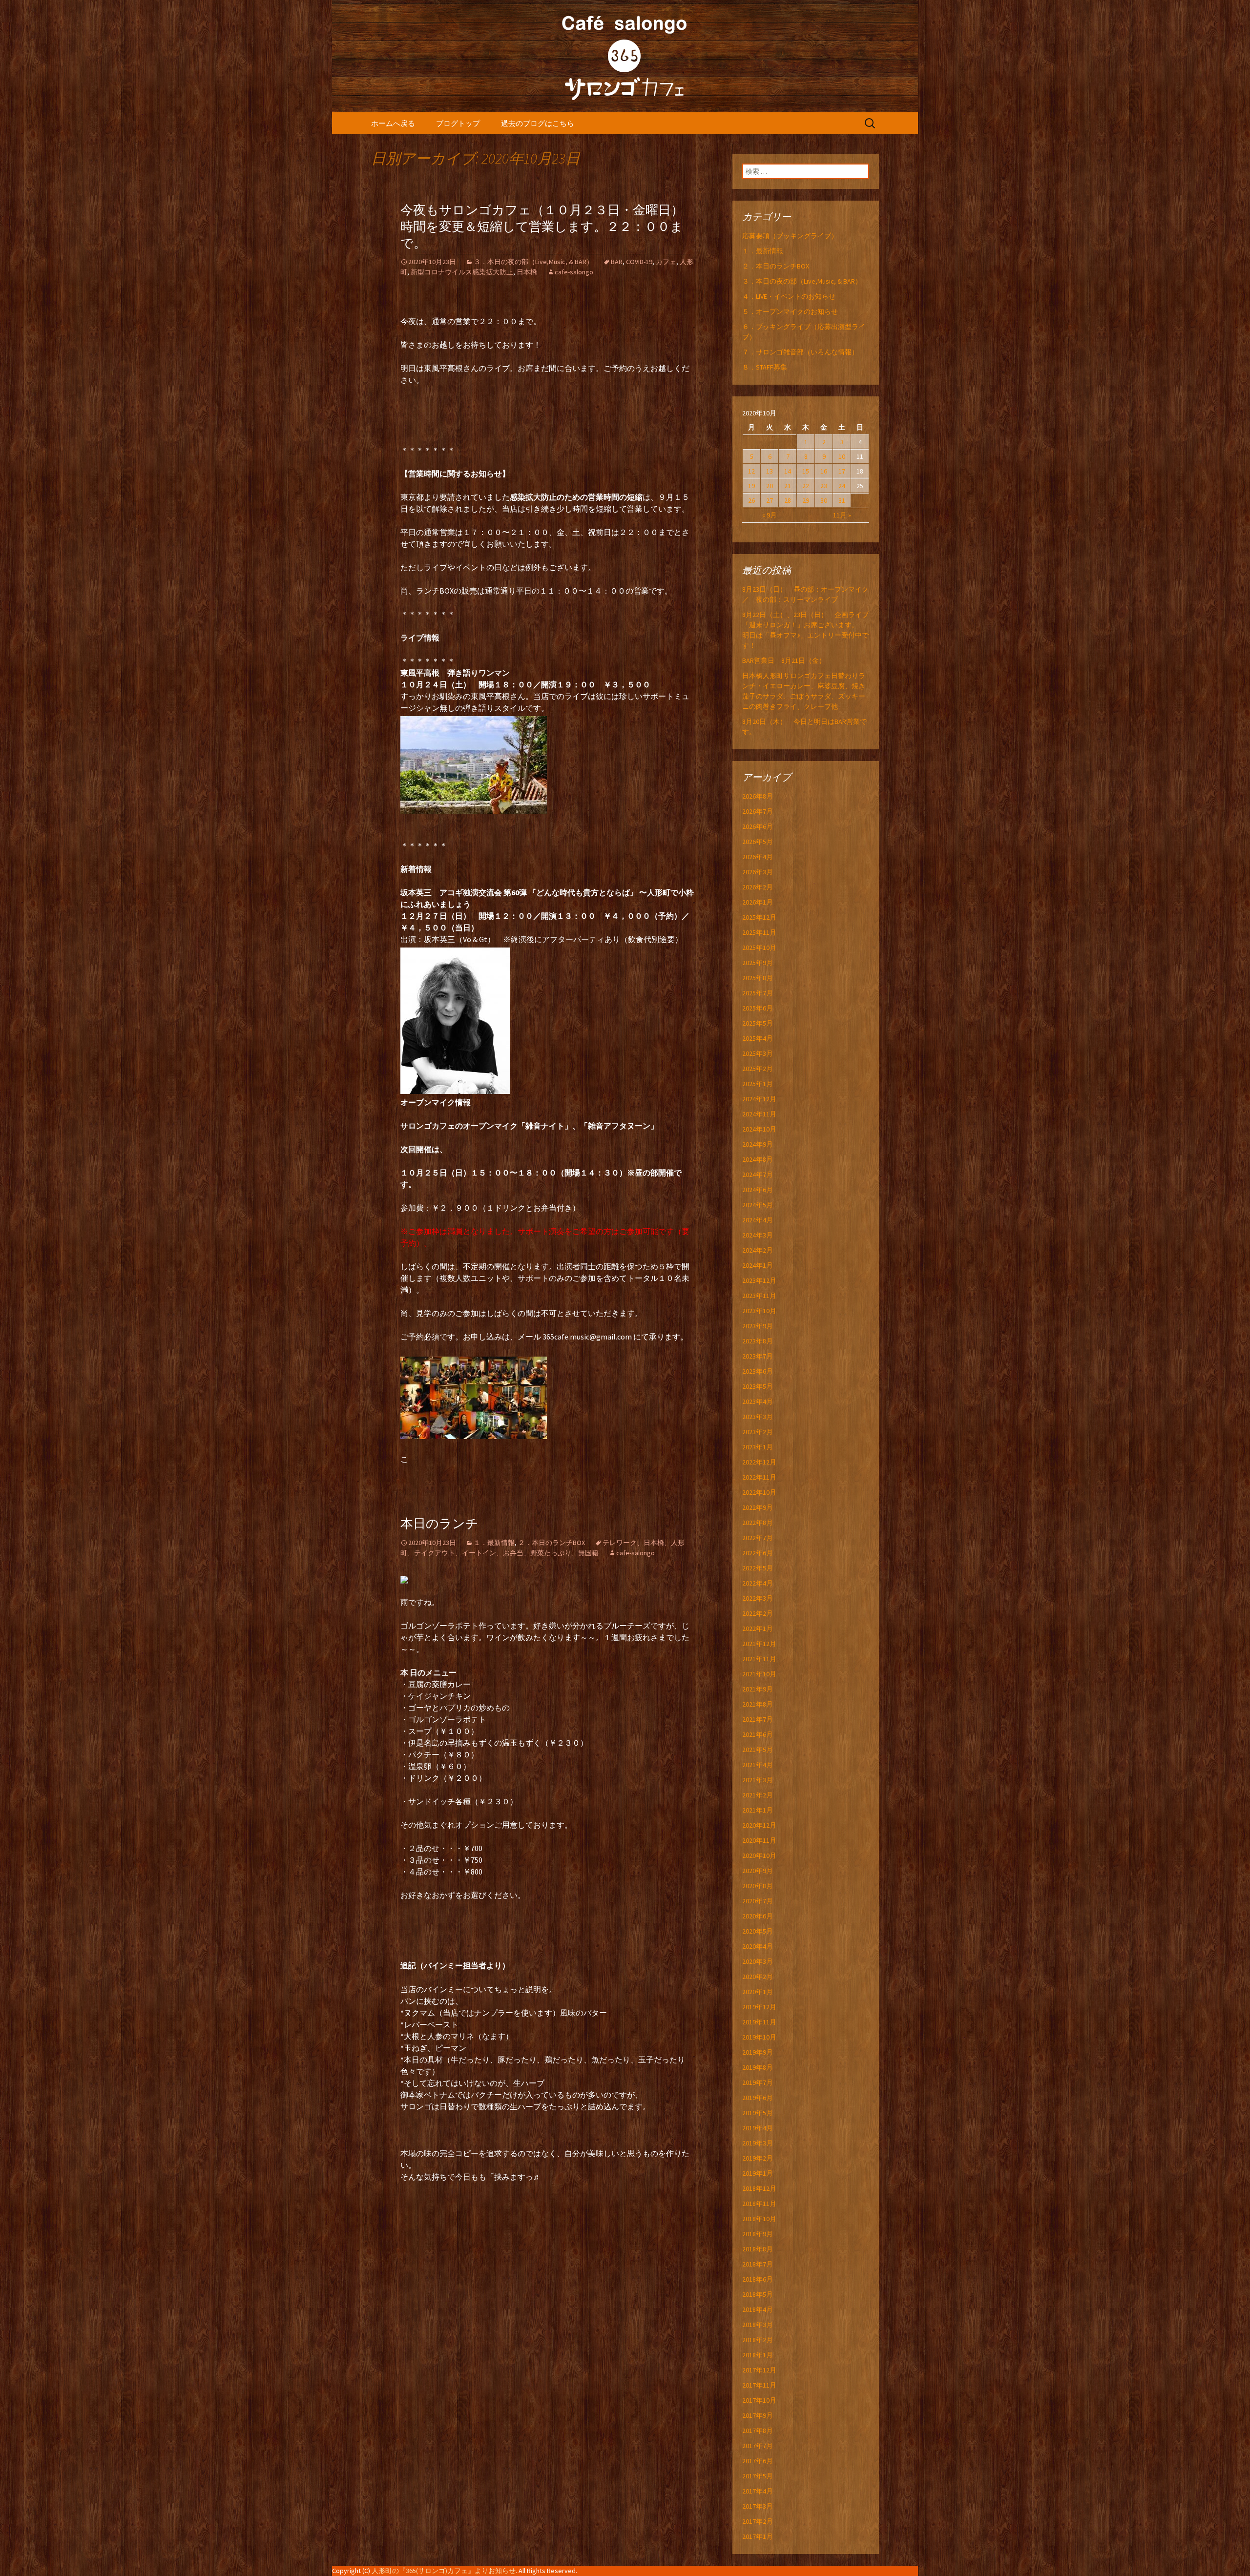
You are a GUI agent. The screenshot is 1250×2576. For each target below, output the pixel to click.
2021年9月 (758, 1689)
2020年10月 (759, 1855)
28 (788, 500)
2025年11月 (759, 932)
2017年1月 (758, 2536)
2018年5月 (758, 2294)
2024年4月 (758, 1220)
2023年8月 (758, 1341)
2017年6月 (758, 2461)
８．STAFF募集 (765, 367)
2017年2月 (758, 2521)
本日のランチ (439, 1524)
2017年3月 (758, 2506)
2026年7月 (758, 811)
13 (770, 471)
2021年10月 (759, 1674)
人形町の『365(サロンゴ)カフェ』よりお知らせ (444, 2571)
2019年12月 (759, 2007)
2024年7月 (758, 1175)
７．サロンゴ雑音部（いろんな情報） (800, 352)
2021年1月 (758, 1810)
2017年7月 (758, 2446)
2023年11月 (759, 1296)
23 (824, 486)
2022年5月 (758, 1568)
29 (806, 500)
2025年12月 (759, 917)
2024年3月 (758, 1235)
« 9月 (770, 515)
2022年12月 (759, 1462)
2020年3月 (758, 1961)
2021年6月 (758, 1734)
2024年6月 (758, 1190)
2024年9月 (758, 1144)
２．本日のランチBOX (552, 1543)
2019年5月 (758, 2113)
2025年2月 (758, 1069)
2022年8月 (758, 1523)
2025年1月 (758, 1084)
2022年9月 (758, 1507)
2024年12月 (759, 1099)
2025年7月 (758, 993)
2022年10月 (759, 1492)
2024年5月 (758, 1205)
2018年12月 (759, 2188)
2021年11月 (759, 1659)
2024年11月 (759, 1114)
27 (770, 500)
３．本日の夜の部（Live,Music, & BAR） (533, 262)
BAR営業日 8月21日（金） (784, 660)
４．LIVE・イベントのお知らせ (789, 296)
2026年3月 (758, 872)
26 (751, 500)
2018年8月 (758, 2249)
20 (770, 486)
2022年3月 (758, 1598)
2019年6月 (758, 2098)
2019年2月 (758, 2158)
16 (824, 471)
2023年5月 (758, 1386)
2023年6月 (758, 1371)
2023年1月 (758, 1447)
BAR (617, 262)
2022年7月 (758, 1538)
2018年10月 (759, 2219)
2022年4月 (758, 1583)
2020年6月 (758, 1916)
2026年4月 (758, 857)
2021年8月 (758, 1704)
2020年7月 (758, 1901)
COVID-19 (639, 262)
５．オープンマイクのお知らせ (790, 311)
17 (842, 471)
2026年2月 (758, 887)
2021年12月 (759, 1644)
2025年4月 (758, 1038)
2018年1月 (758, 2355)
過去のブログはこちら (538, 123)
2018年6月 (758, 2279)
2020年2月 (758, 1977)
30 (824, 500)
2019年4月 (758, 2128)
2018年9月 (758, 2234)
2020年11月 (759, 1840)
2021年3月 (758, 1780)
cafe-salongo (574, 272)
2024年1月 (758, 1265)
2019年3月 (758, 2143)
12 (751, 471)
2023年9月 (758, 1326)
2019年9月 (758, 2052)
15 (806, 471)
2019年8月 (758, 2067)
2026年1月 (758, 902)
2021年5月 (758, 1750)
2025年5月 (758, 1023)
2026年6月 (758, 826)
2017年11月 (759, 2385)
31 (842, 500)
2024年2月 (758, 1250)
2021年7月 (758, 1719)
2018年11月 (759, 2204)
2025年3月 (758, 1053)
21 (788, 486)
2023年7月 (758, 1356)
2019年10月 (759, 2037)
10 (842, 456)
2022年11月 (759, 1477)
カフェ (666, 262)
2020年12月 (759, 1825)
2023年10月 (759, 1311)
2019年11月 (759, 2022)
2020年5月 (758, 1931)
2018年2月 (758, 2340)
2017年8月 (758, 2431)
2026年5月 (758, 842)
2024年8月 (758, 1159)
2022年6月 (758, 1553)
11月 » (842, 515)
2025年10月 (759, 948)
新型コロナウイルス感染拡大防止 (462, 272)
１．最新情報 (494, 1543)
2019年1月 (758, 2173)
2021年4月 (758, 1765)
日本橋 (527, 272)
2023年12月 (759, 1280)
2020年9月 (758, 1871)
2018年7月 (758, 2264)
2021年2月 (758, 1795)
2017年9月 (758, 2415)
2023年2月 (758, 1432)
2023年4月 (758, 1401)
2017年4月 (758, 2491)
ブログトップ (458, 123)
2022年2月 (758, 1613)
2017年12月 (759, 2370)
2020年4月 (758, 1946)
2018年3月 (758, 2325)
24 (842, 486)
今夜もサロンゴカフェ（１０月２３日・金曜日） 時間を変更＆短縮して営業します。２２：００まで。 (548, 227)
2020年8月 (758, 1886)
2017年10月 (759, 2400)
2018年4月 (758, 2309)
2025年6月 (758, 1008)
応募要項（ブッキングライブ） (790, 236)
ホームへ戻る (393, 123)
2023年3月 (758, 1417)
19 (751, 486)
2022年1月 (758, 1628)
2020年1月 (758, 1992)
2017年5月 (758, 2476)
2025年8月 (758, 978)
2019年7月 (758, 2082)
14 (788, 471)
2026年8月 (758, 796)
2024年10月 (759, 1129)
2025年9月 (758, 963)
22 (806, 486)
